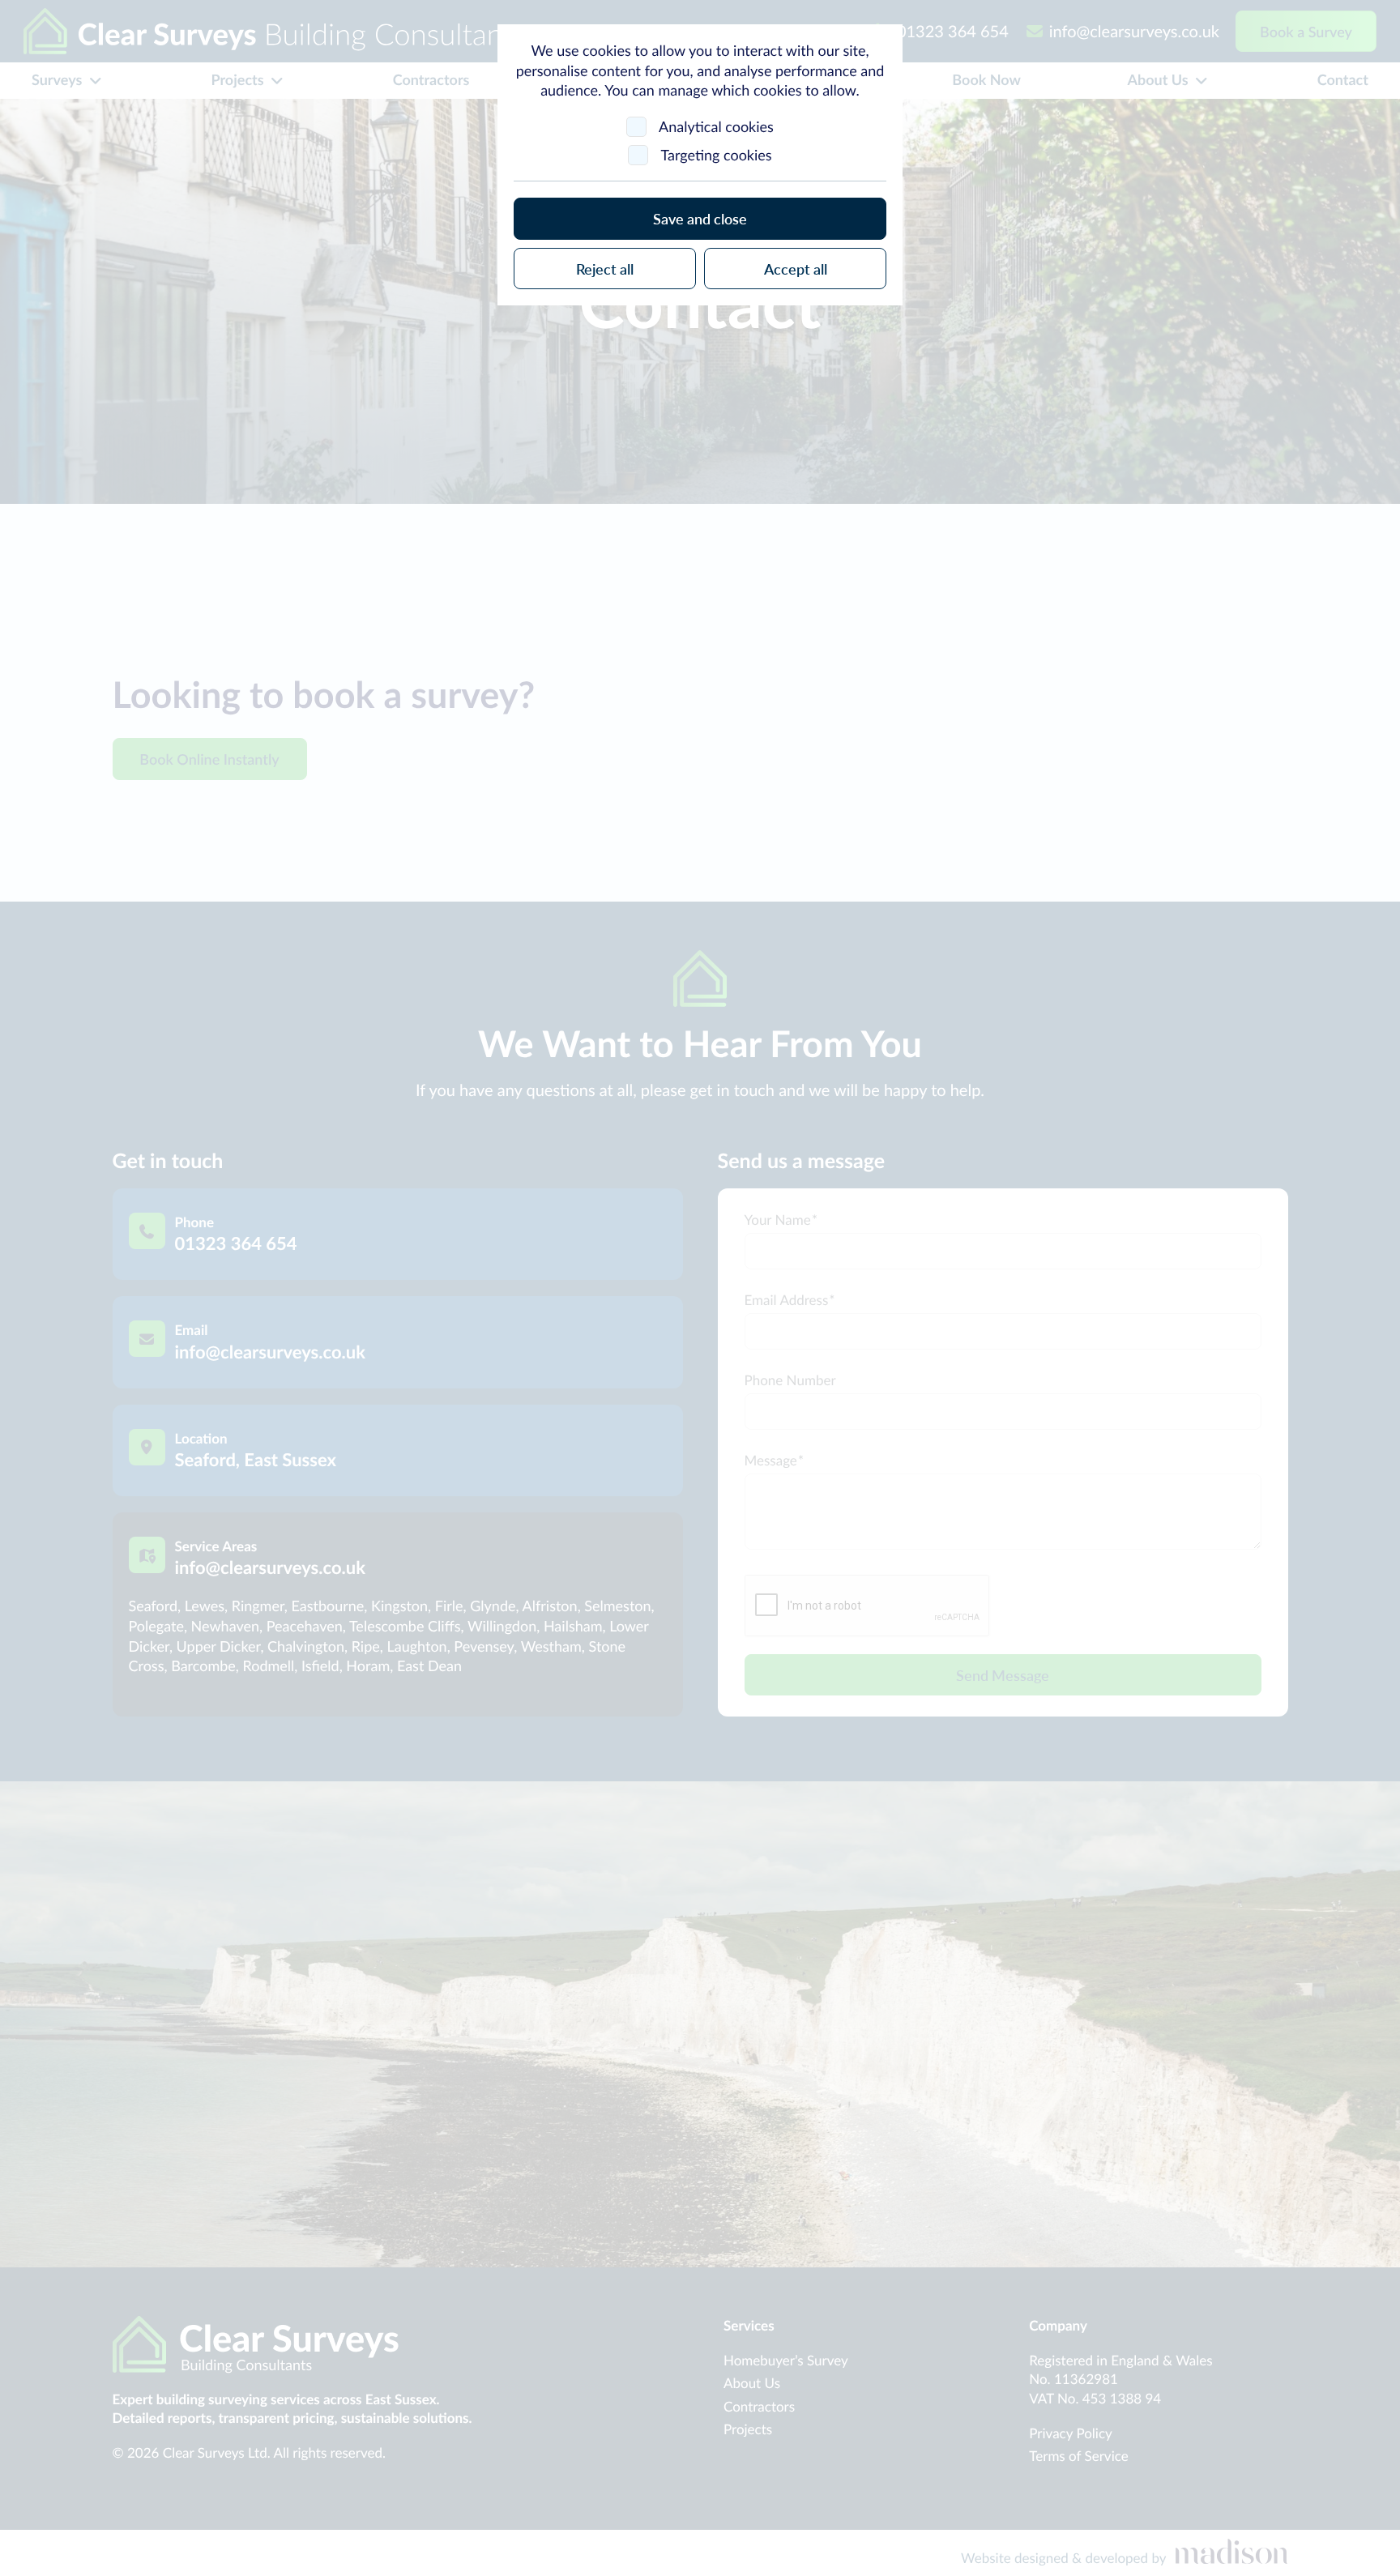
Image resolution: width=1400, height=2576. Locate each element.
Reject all (605, 269)
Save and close (700, 218)
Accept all (796, 269)
